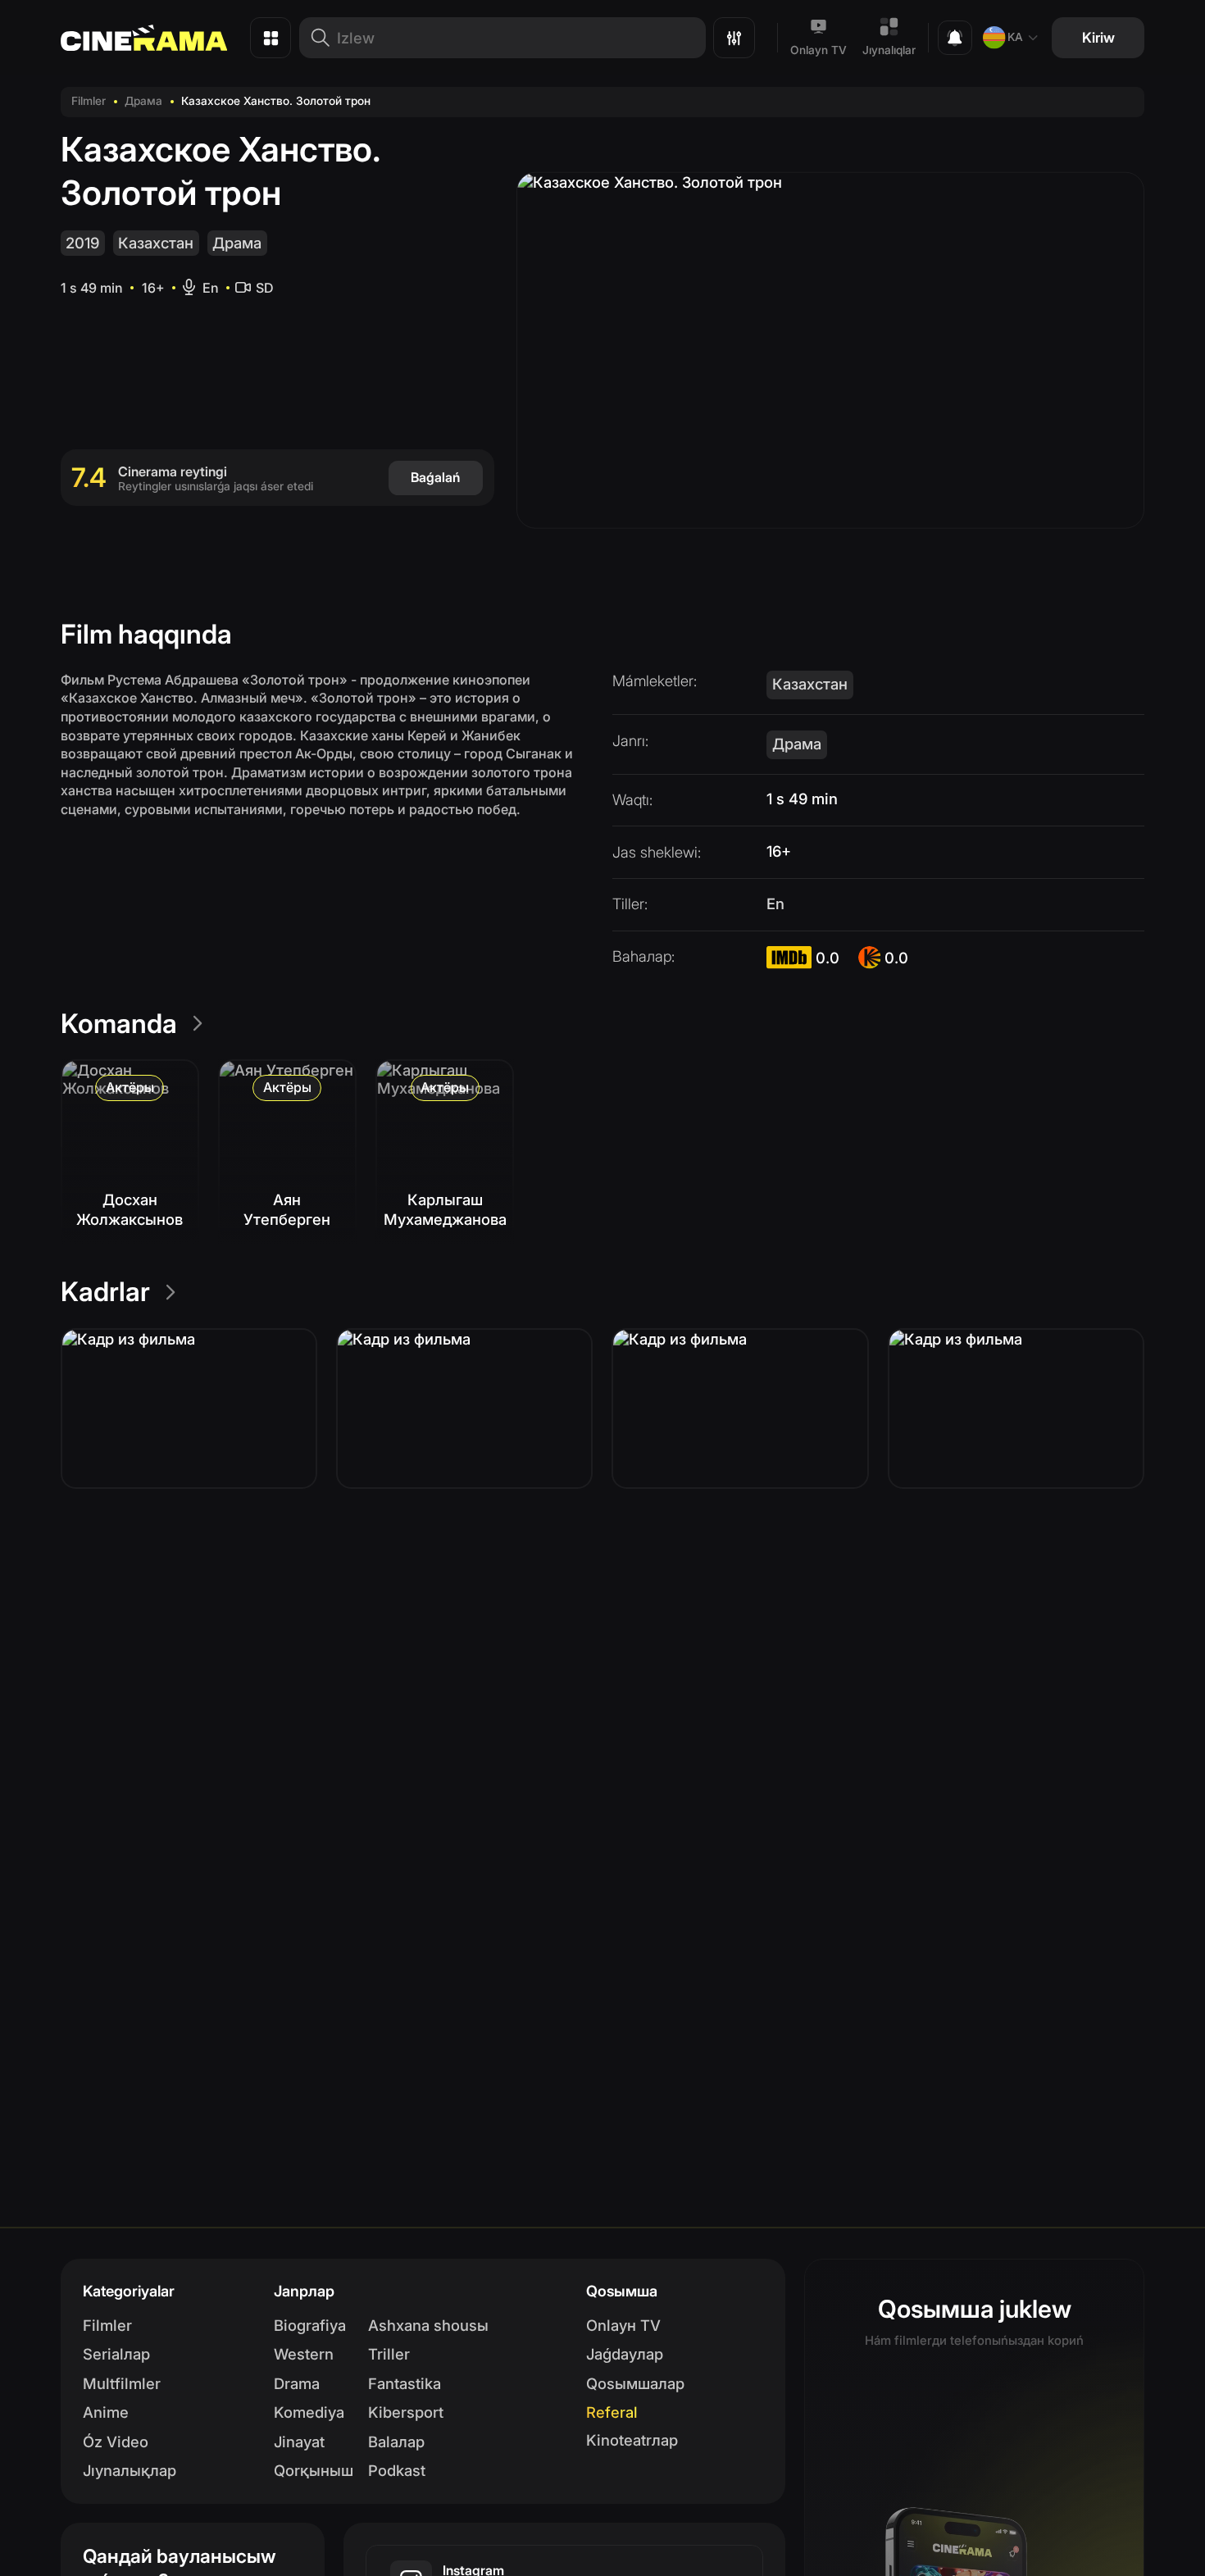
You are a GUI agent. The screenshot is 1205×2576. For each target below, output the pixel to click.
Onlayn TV (818, 50)
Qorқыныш (314, 2470)
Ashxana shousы (428, 2325)
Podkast (397, 2470)
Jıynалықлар (130, 2470)
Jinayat (299, 2442)
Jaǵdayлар (625, 2354)
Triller (389, 2354)
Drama (297, 2383)
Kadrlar (105, 1292)
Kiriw (1098, 37)
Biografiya (310, 2325)
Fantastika (405, 2383)
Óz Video (116, 2442)
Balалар (396, 2442)
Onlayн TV (623, 2325)
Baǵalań (435, 477)
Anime (106, 2412)
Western (304, 2354)
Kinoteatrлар (632, 2440)
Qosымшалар (635, 2383)
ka (1015, 37)
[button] (189, 1409)
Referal (612, 2412)
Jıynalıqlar (889, 50)
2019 (82, 243)
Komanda (119, 1024)
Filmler (89, 101)
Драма (143, 101)
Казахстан (156, 243)
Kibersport (406, 2412)
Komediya (309, 2412)
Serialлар (116, 2354)
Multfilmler (122, 2383)
